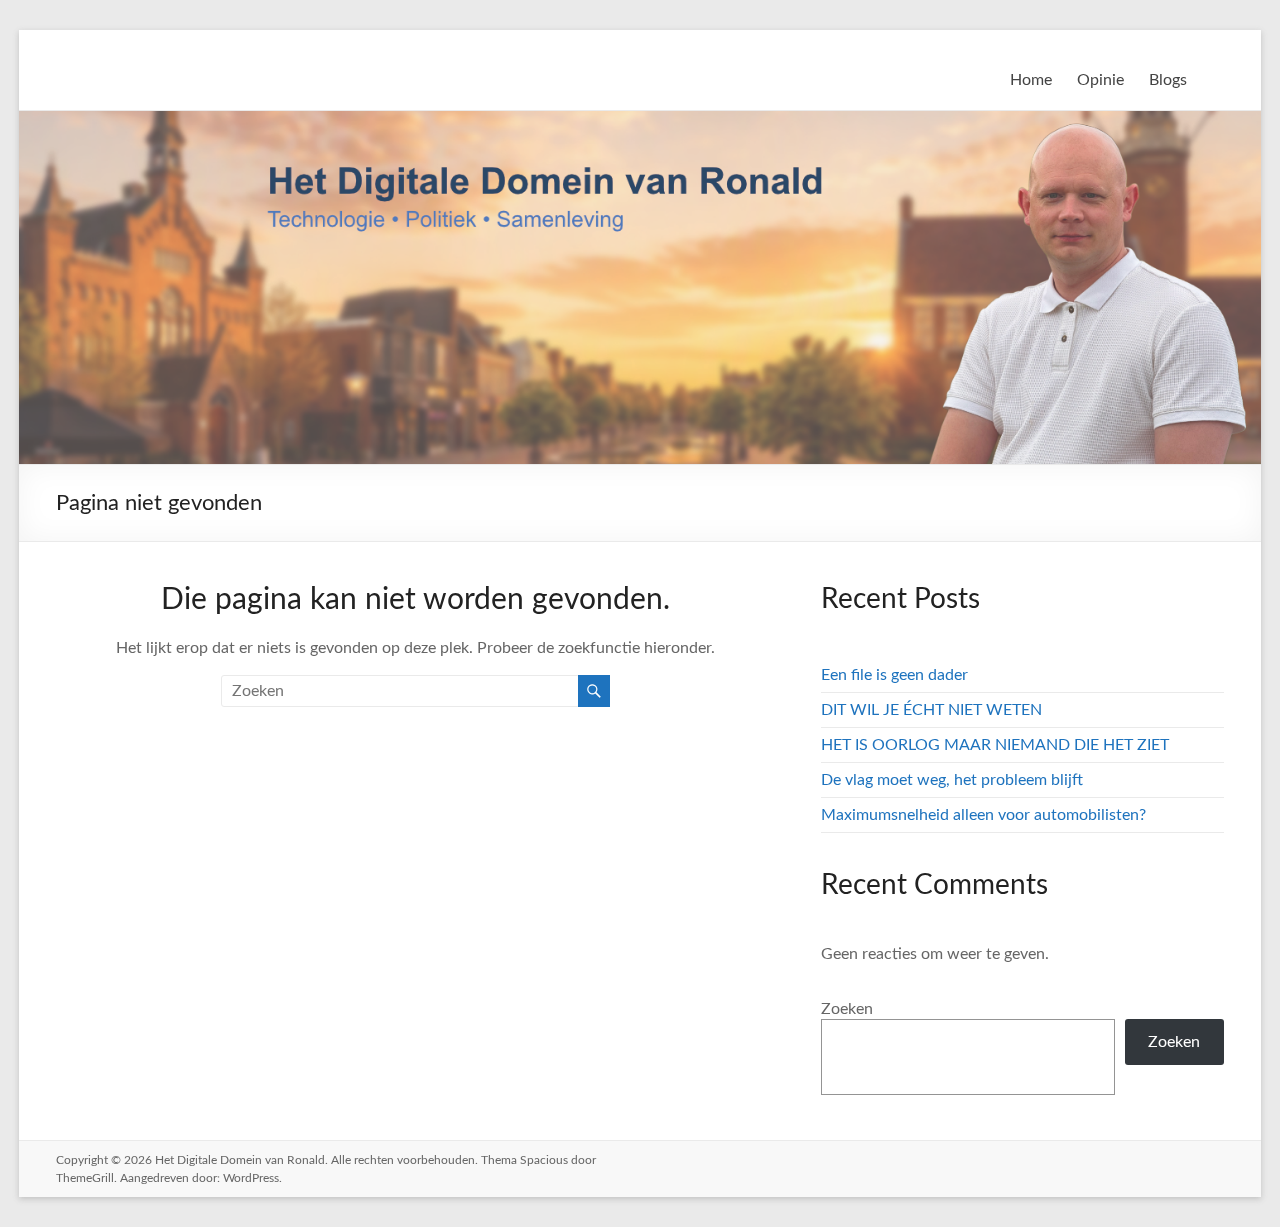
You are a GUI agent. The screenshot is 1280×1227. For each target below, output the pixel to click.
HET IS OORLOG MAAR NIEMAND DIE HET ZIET (995, 745)
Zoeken (847, 1009)
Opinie (1100, 80)
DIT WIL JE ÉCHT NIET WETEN (931, 710)
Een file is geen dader (894, 675)
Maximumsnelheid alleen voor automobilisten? (983, 815)
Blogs (1168, 80)
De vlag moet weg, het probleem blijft (952, 780)
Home (1031, 80)
